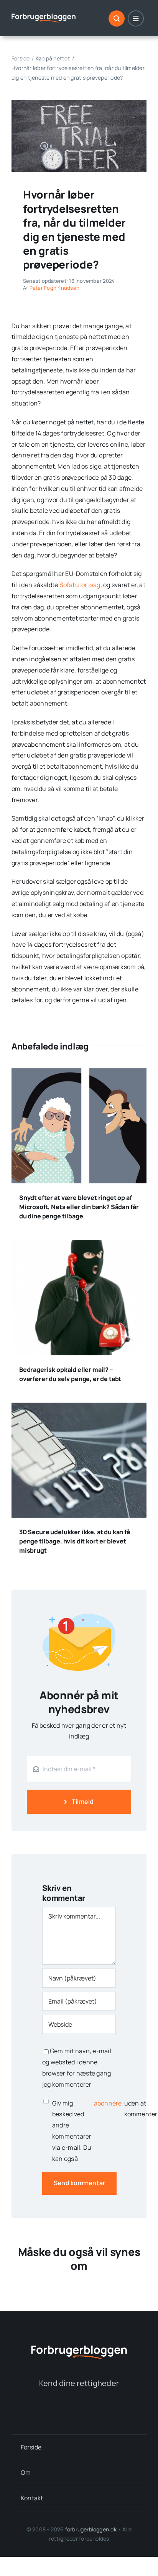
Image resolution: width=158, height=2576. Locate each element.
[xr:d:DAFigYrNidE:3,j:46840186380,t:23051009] (79, 103)
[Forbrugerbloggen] (44, 14)
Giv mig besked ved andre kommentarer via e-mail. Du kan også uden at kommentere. (84, 2131)
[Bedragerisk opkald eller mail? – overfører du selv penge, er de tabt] (79, 1245)
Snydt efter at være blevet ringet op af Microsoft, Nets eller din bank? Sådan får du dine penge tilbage (79, 1207)
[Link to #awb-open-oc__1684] (136, 18)
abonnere (108, 2103)
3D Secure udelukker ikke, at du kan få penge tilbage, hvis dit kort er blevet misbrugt (75, 1541)
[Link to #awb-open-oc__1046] (117, 18)
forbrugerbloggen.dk (91, 2529)
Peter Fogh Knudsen (54, 288)
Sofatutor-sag (80, 585)
